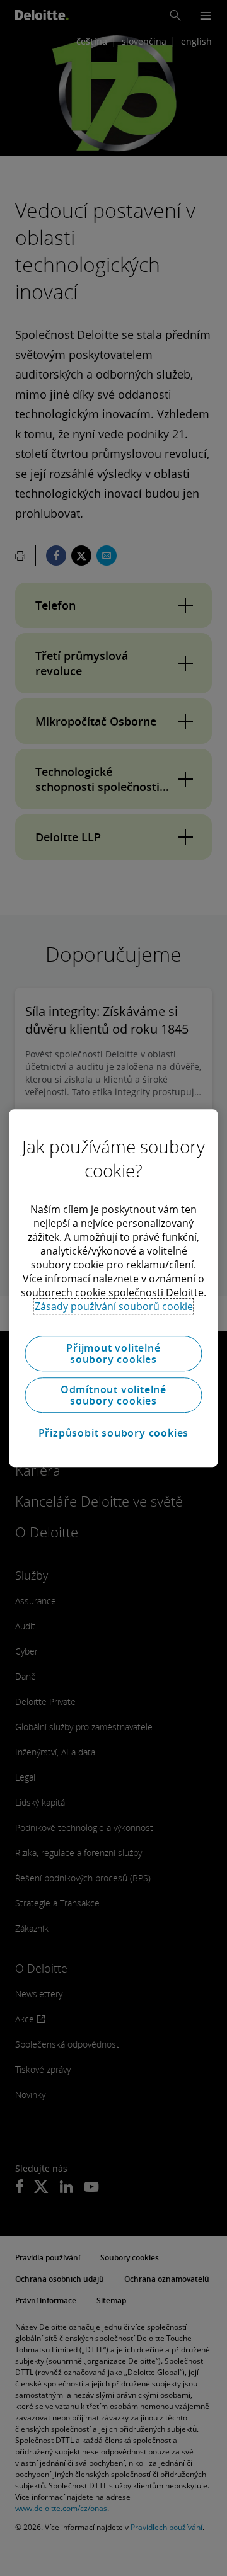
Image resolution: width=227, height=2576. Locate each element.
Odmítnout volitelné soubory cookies (113, 1395)
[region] (113, 1288)
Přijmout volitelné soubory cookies (113, 1354)
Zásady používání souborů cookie (114, 1306)
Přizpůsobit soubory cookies (114, 1433)
